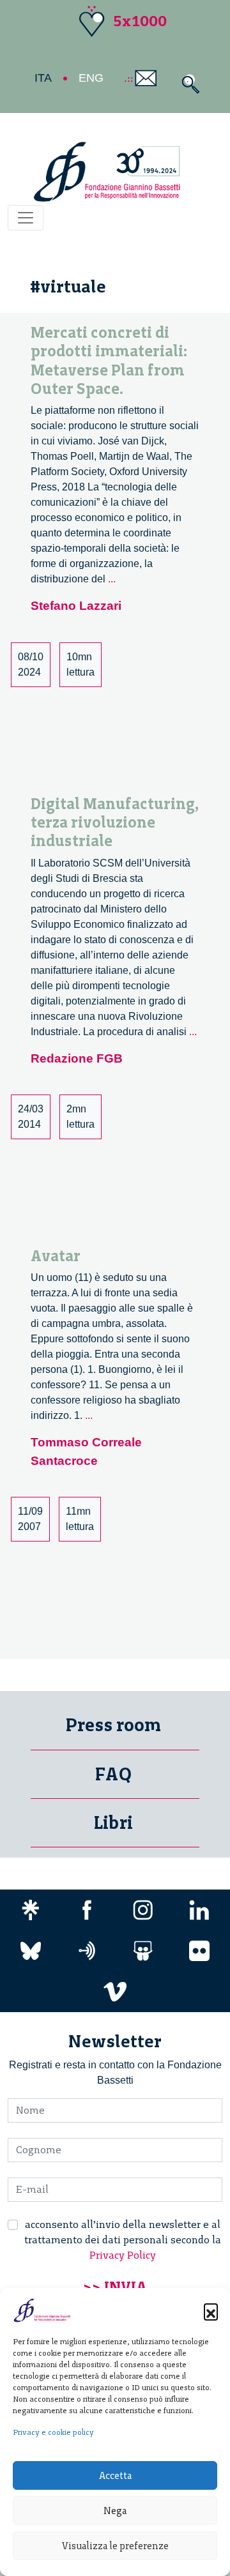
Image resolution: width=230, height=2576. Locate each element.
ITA (43, 78)
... (112, 579)
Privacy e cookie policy (53, 2432)
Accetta (115, 2476)
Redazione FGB (77, 1058)
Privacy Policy (123, 2255)
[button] (211, 2310)
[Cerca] (188, 84)
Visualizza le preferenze (115, 2546)
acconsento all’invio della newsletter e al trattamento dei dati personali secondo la (123, 2240)
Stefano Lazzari (76, 606)
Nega (115, 2511)
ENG (91, 78)
